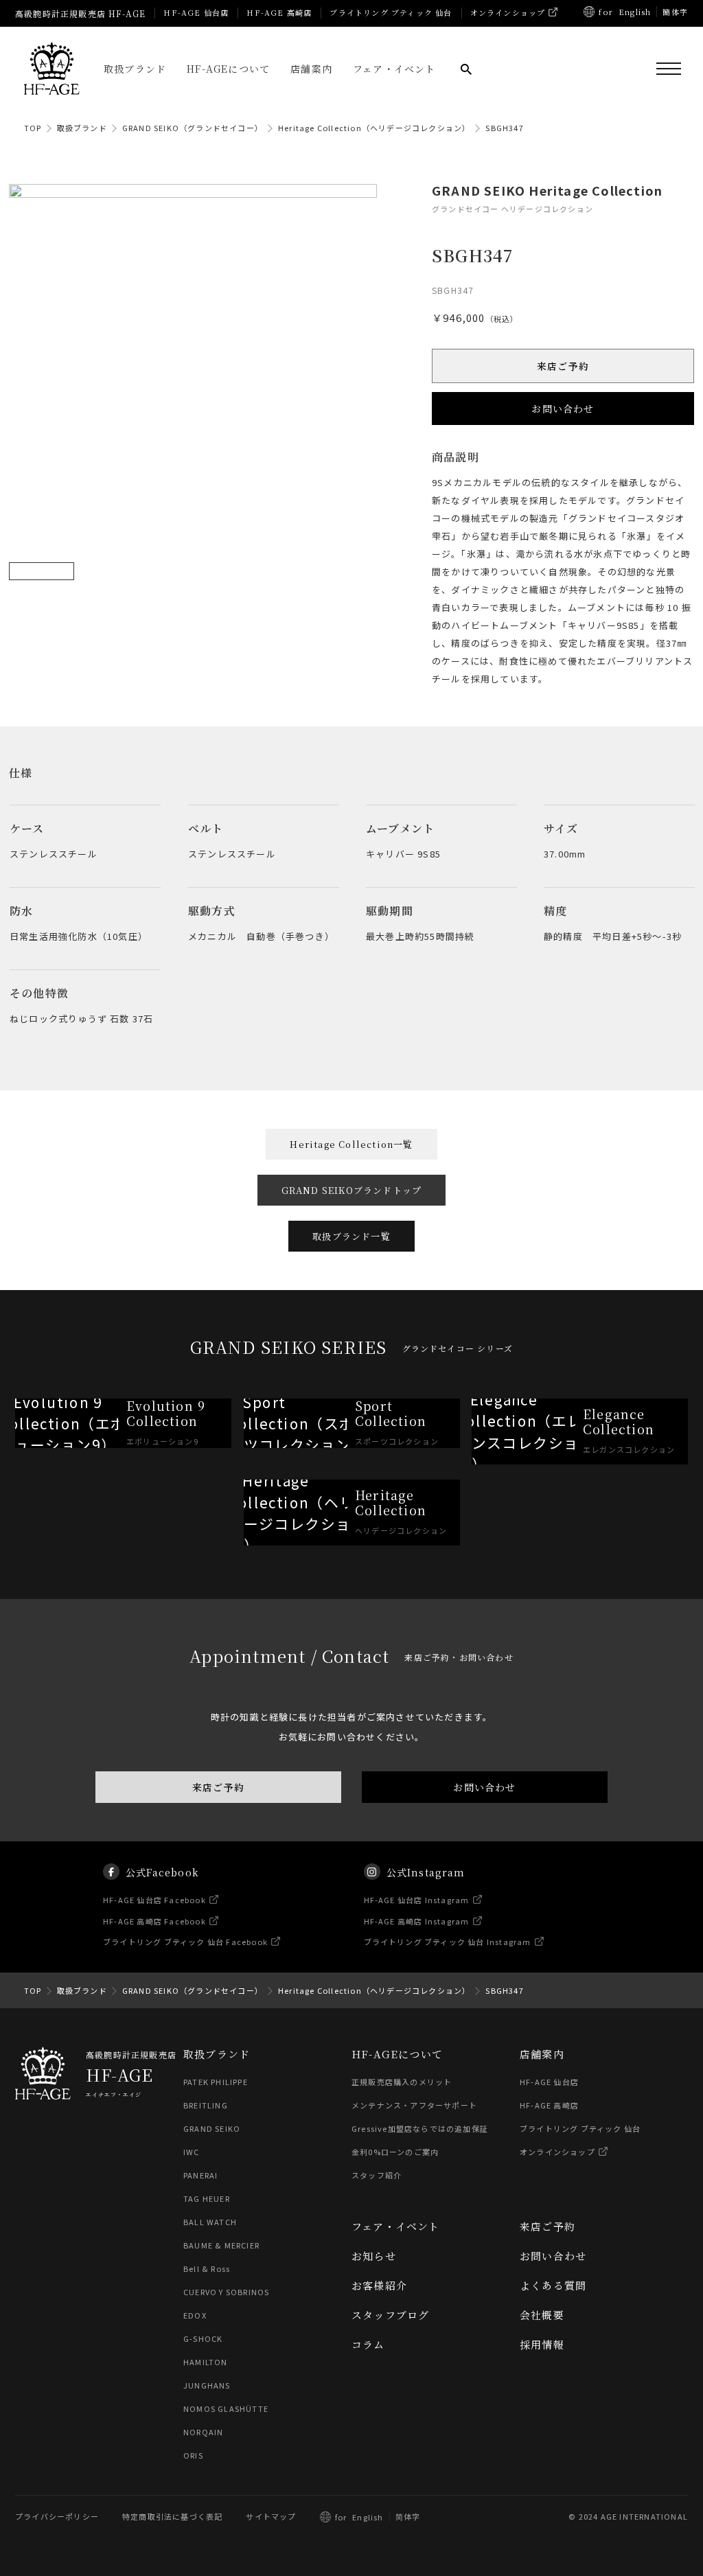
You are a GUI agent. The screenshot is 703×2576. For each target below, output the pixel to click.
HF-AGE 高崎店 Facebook (154, 1921)
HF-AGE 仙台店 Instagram (417, 1900)
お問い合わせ (563, 409)
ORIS (193, 2455)
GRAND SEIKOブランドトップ (352, 1190)
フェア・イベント (394, 69)
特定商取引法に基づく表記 (172, 2516)
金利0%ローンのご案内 (395, 2152)
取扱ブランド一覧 (351, 1236)
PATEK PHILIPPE (216, 2082)
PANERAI (200, 2175)
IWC (192, 2152)
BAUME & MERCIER (221, 2245)
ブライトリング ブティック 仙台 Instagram (448, 1942)
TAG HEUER (207, 2198)
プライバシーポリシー (57, 2516)
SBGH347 (504, 128)
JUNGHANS (207, 2385)
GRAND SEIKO (212, 2128)
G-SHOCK (203, 2338)
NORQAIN (203, 2432)
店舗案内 (311, 69)
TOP (33, 128)
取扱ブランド (135, 69)
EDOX (195, 2315)
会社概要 (542, 2315)
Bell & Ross (207, 2268)
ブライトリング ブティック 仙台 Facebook (185, 1942)
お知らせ (374, 2256)
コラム (368, 2344)
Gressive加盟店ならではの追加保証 (420, 2128)
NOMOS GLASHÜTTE (226, 2408)
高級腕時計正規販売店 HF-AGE (80, 13)
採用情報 (542, 2344)
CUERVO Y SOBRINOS (226, 2292)
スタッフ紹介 (377, 2175)
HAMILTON (206, 2362)
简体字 (408, 2516)
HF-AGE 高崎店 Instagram (417, 1921)
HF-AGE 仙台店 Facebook (154, 1900)
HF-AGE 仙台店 (196, 12)
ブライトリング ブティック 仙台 (391, 12)
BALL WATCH (210, 2222)
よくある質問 (553, 2285)
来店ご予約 (563, 366)
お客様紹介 (379, 2285)
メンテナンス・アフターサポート (414, 2105)
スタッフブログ (390, 2315)
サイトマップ (271, 2516)
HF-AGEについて (228, 69)
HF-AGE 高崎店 (279, 12)
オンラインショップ (508, 12)
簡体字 (675, 12)
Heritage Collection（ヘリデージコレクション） (374, 128)
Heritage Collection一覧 (351, 1144)
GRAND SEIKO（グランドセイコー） (193, 128)
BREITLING (206, 2105)
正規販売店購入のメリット (402, 2082)
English (635, 12)
